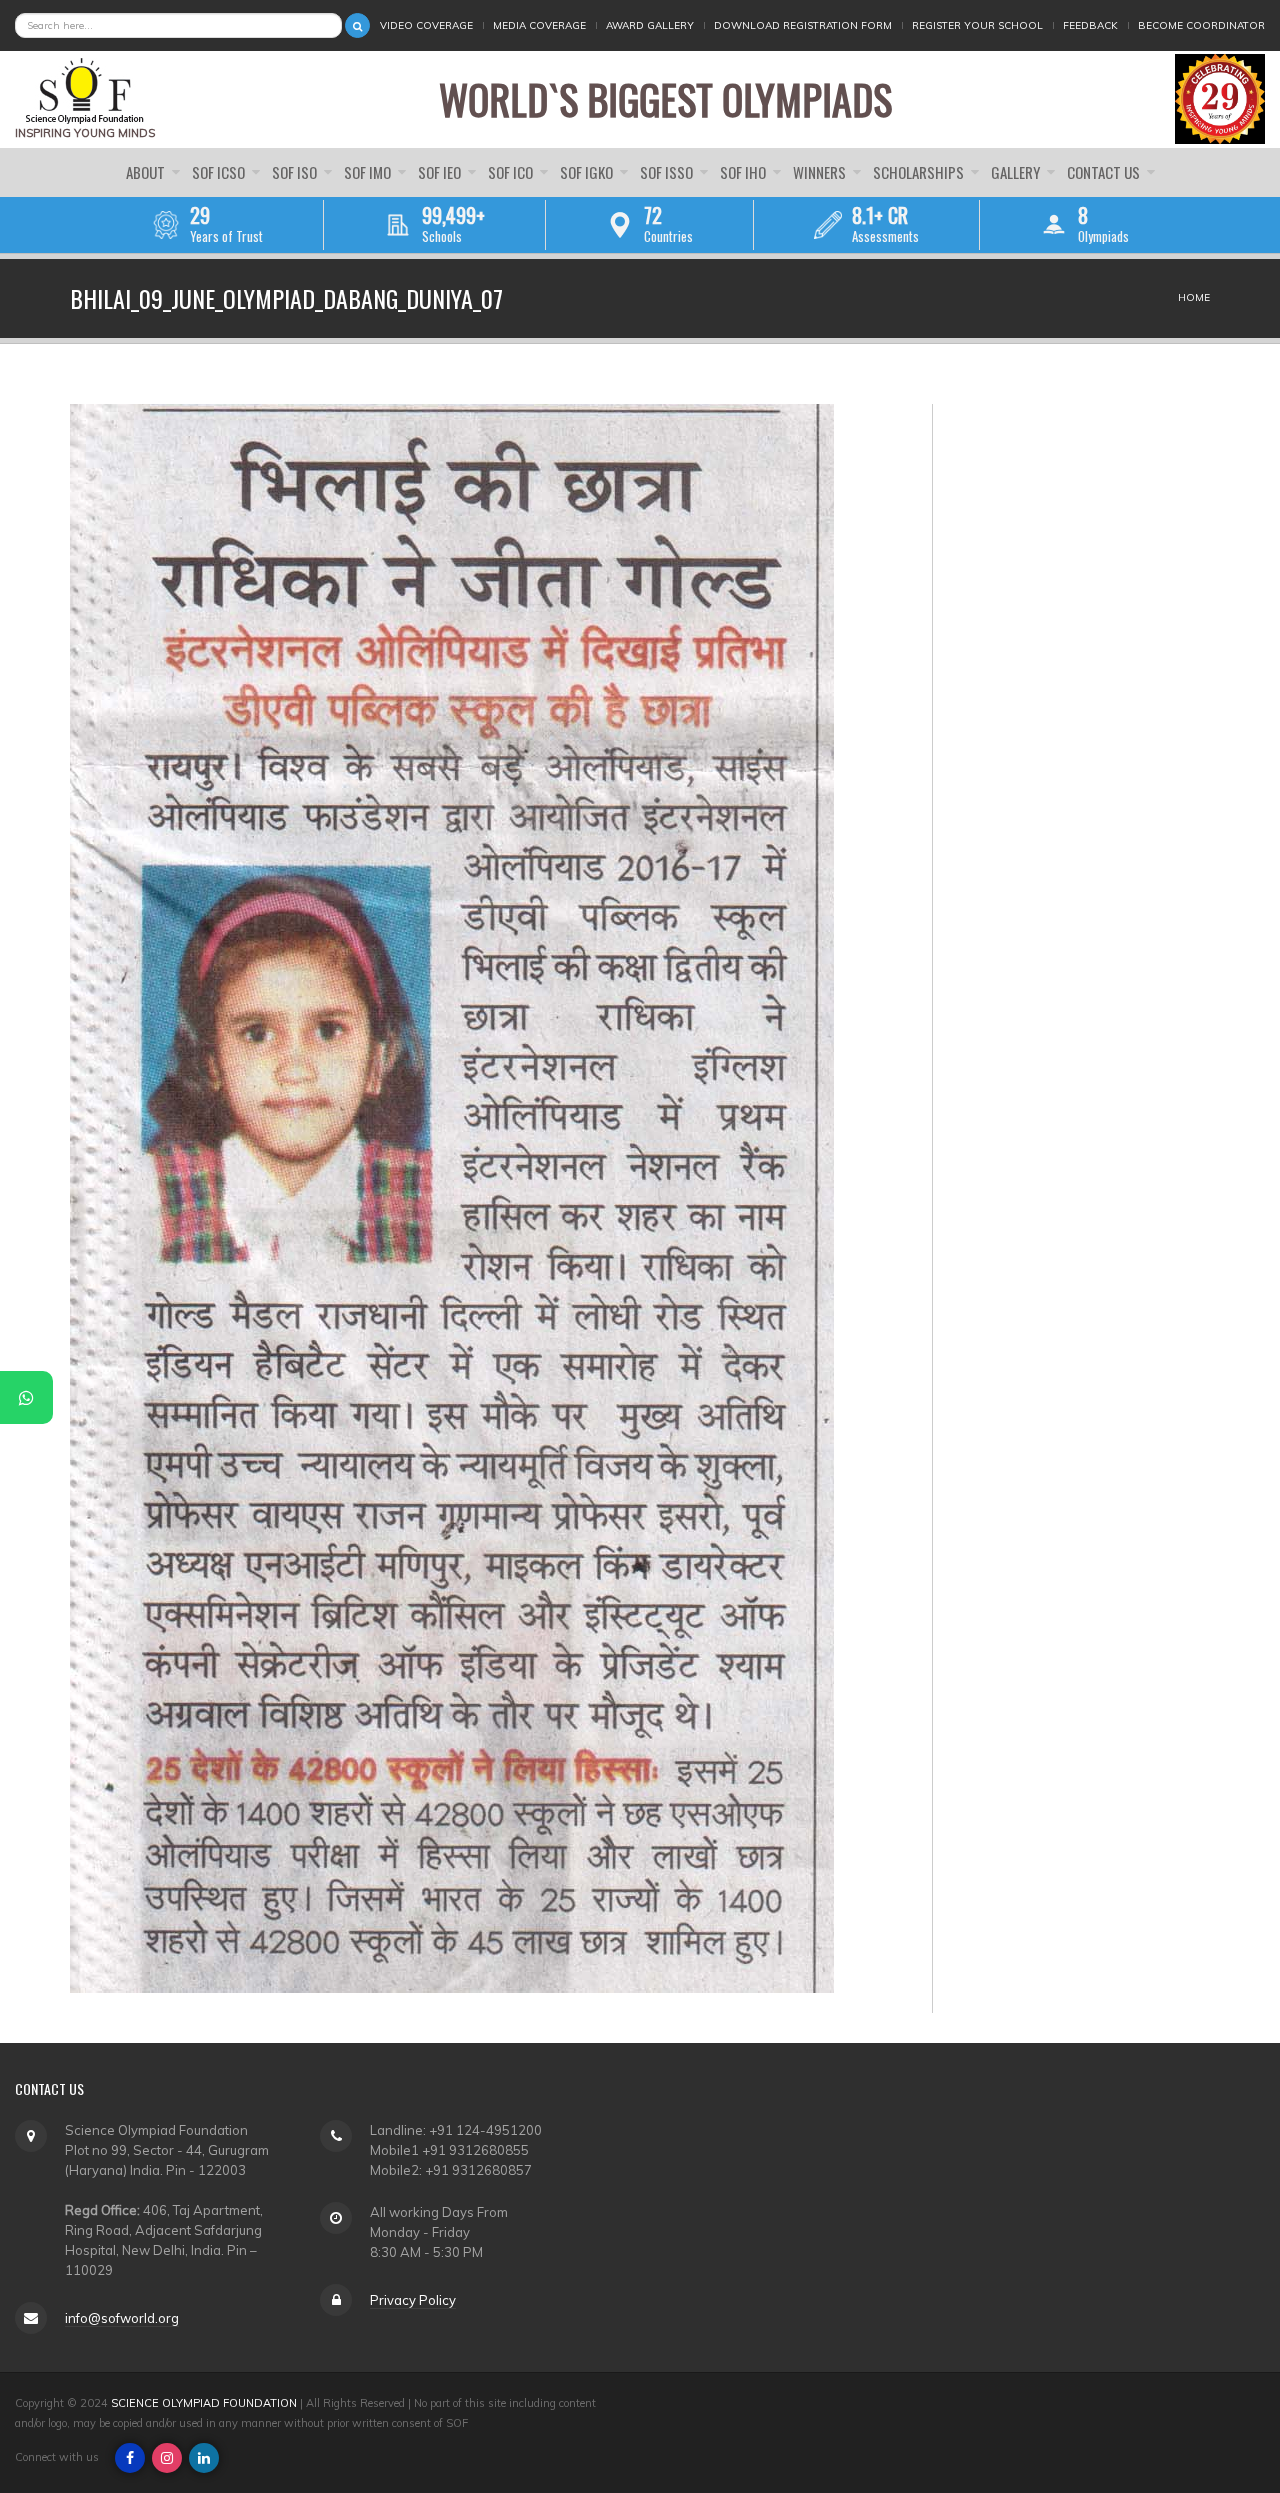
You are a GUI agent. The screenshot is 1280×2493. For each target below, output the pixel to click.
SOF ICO (512, 172)
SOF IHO (744, 172)
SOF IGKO (588, 172)
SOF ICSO (220, 172)
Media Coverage (539, 25)
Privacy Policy (413, 2300)
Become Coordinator (1201, 25)
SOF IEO (441, 172)
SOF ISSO (668, 172)
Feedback (1090, 25)
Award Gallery (650, 25)
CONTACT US (1105, 172)
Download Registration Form (803, 25)
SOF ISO (296, 172)
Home (1194, 297)
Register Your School (977, 25)
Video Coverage (426, 25)
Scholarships (920, 172)
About (147, 172)
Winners (821, 172)
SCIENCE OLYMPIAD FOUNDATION (204, 2403)
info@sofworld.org (122, 2318)
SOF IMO (369, 172)
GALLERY (1017, 172)
